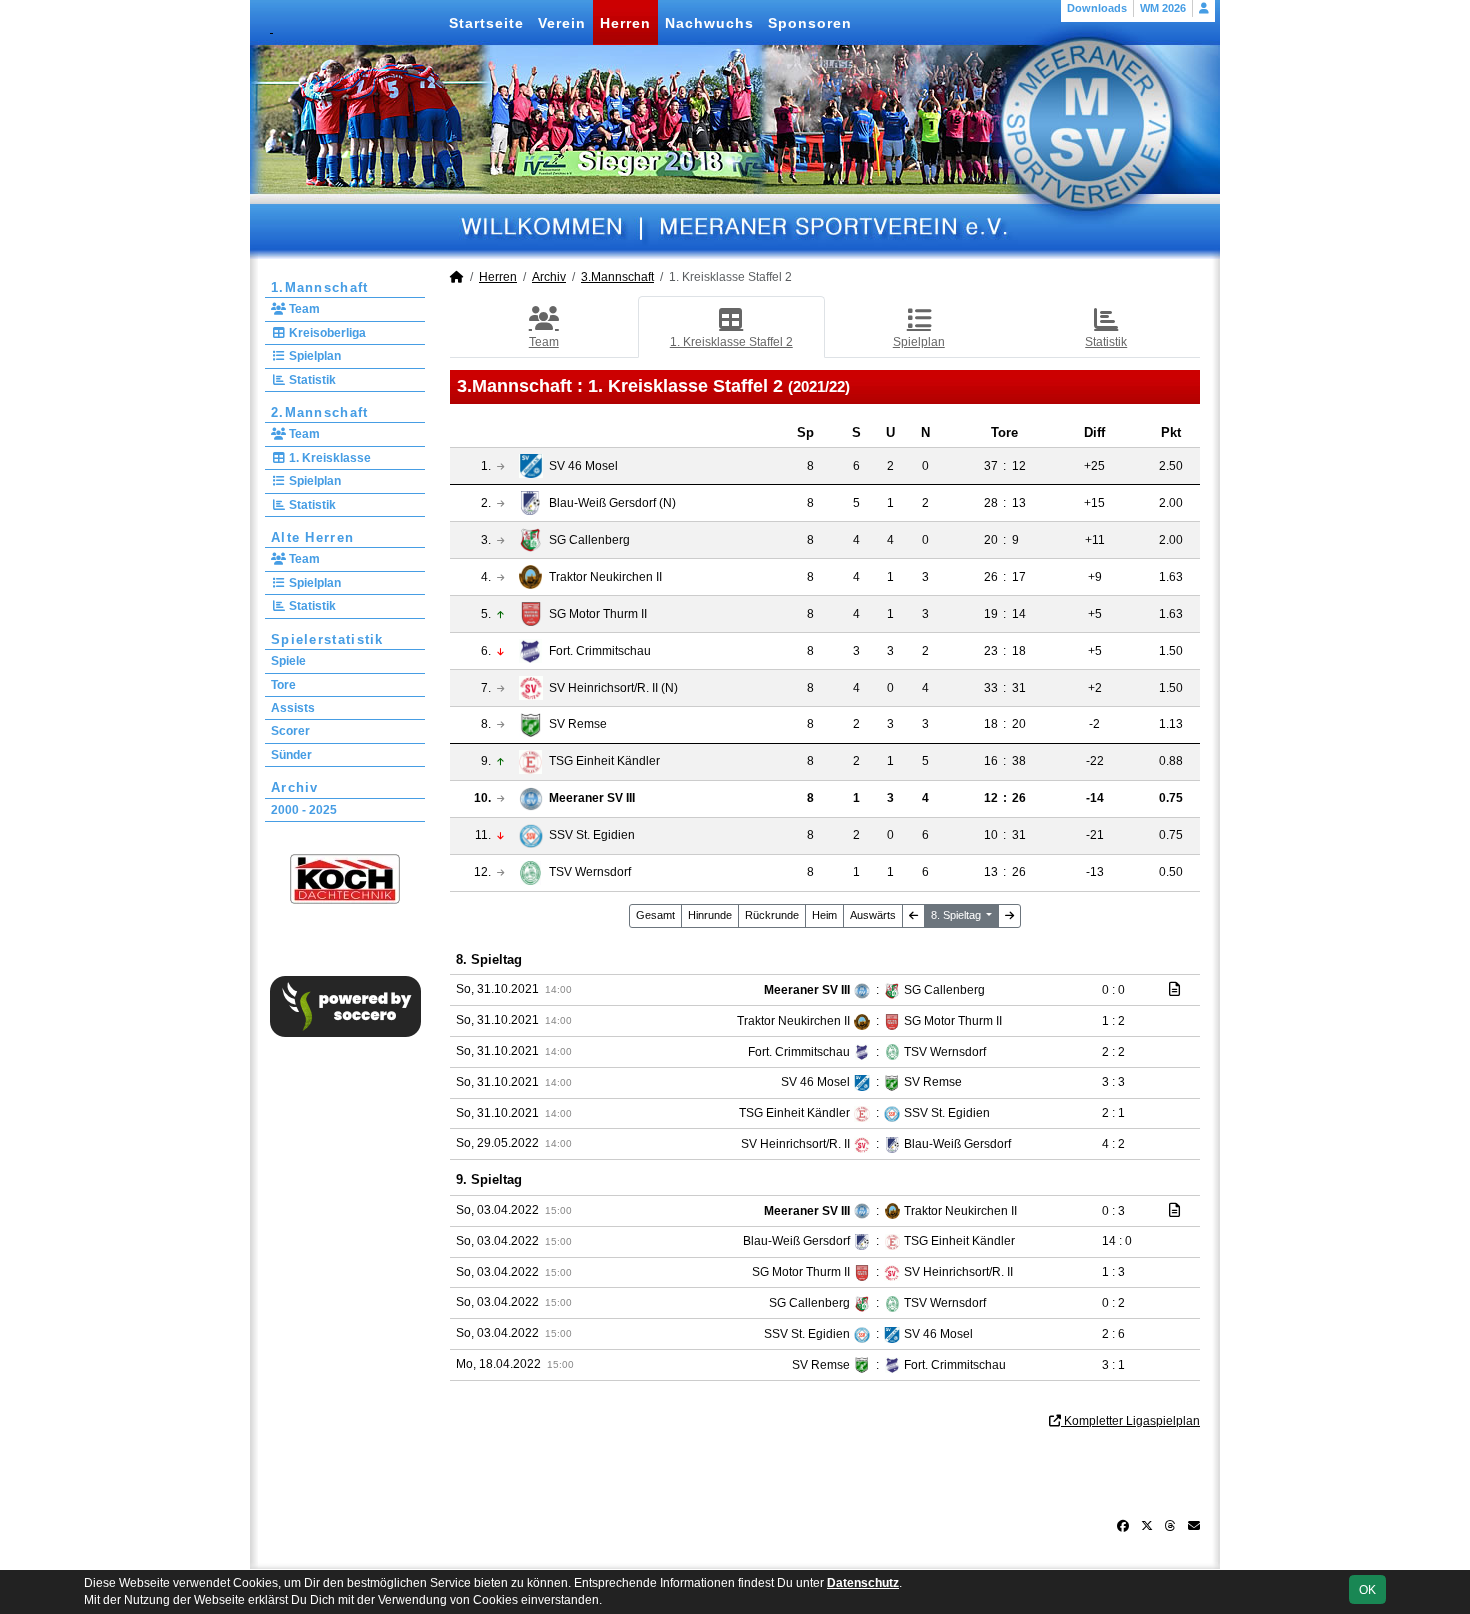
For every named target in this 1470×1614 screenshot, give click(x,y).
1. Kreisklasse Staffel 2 (731, 342)
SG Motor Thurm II (598, 614)
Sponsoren (810, 23)
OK (1367, 1590)
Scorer (290, 731)
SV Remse (578, 724)
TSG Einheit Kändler (604, 761)
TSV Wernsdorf (590, 872)
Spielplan (313, 356)
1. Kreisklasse (328, 458)
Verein (562, 23)
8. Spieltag (957, 915)
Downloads (1097, 8)
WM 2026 (1163, 8)
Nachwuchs (709, 23)
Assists (293, 708)
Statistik (311, 380)
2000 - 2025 (304, 810)
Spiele (288, 661)
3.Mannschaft (617, 277)
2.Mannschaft (320, 412)
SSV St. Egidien (592, 835)
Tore (283, 685)
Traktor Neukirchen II (605, 577)
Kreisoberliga (326, 333)
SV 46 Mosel (583, 466)
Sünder (291, 755)
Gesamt (655, 915)
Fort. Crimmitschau (600, 651)
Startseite (486, 23)
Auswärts (873, 915)
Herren (625, 23)
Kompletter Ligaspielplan (1130, 1421)
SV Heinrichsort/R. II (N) (613, 688)
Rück (772, 915)
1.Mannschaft (320, 287)
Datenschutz (863, 1583)
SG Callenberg (589, 540)
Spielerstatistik (327, 639)
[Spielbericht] (1174, 989)
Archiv (295, 787)
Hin (710, 915)
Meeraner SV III (592, 798)
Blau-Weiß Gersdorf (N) (612, 503)
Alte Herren (312, 537)
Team (303, 309)
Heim (824, 915)
